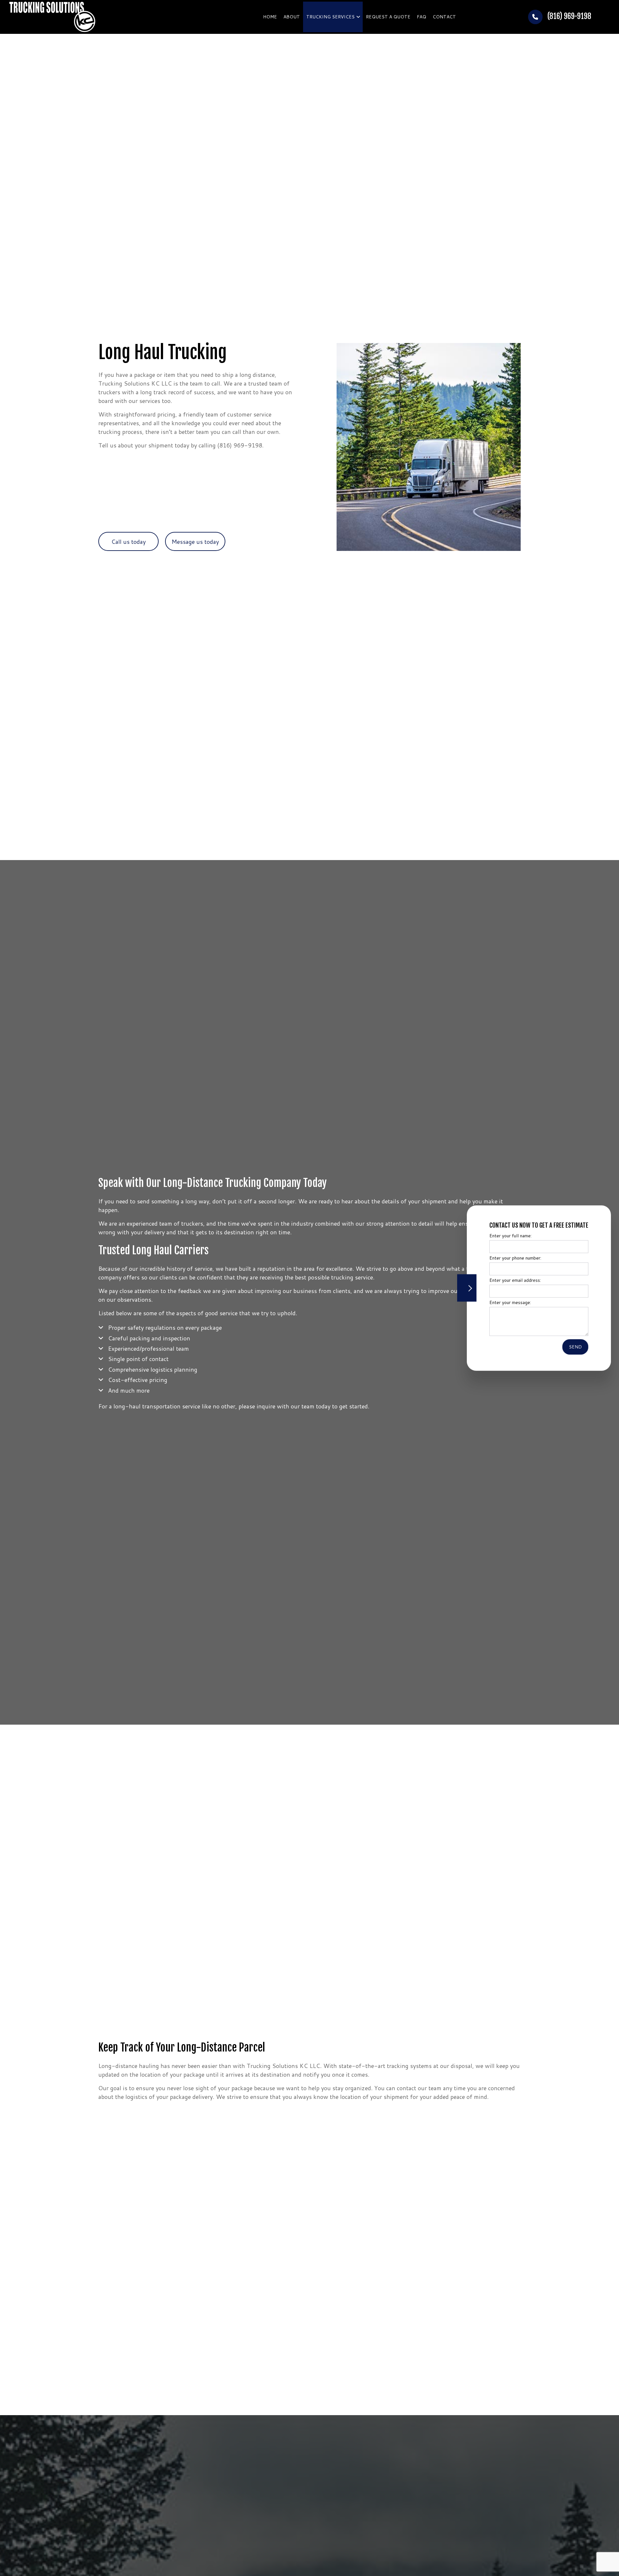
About (292, 17)
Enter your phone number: (511, 1258)
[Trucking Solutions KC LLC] (52, 16)
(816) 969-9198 (569, 16)
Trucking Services (330, 17)
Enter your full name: (506, 1236)
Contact (444, 17)
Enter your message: (506, 1302)
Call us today (128, 542)
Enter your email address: (511, 1280)
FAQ (422, 17)
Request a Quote (388, 17)
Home (270, 17)
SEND (571, 1347)
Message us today (195, 542)
